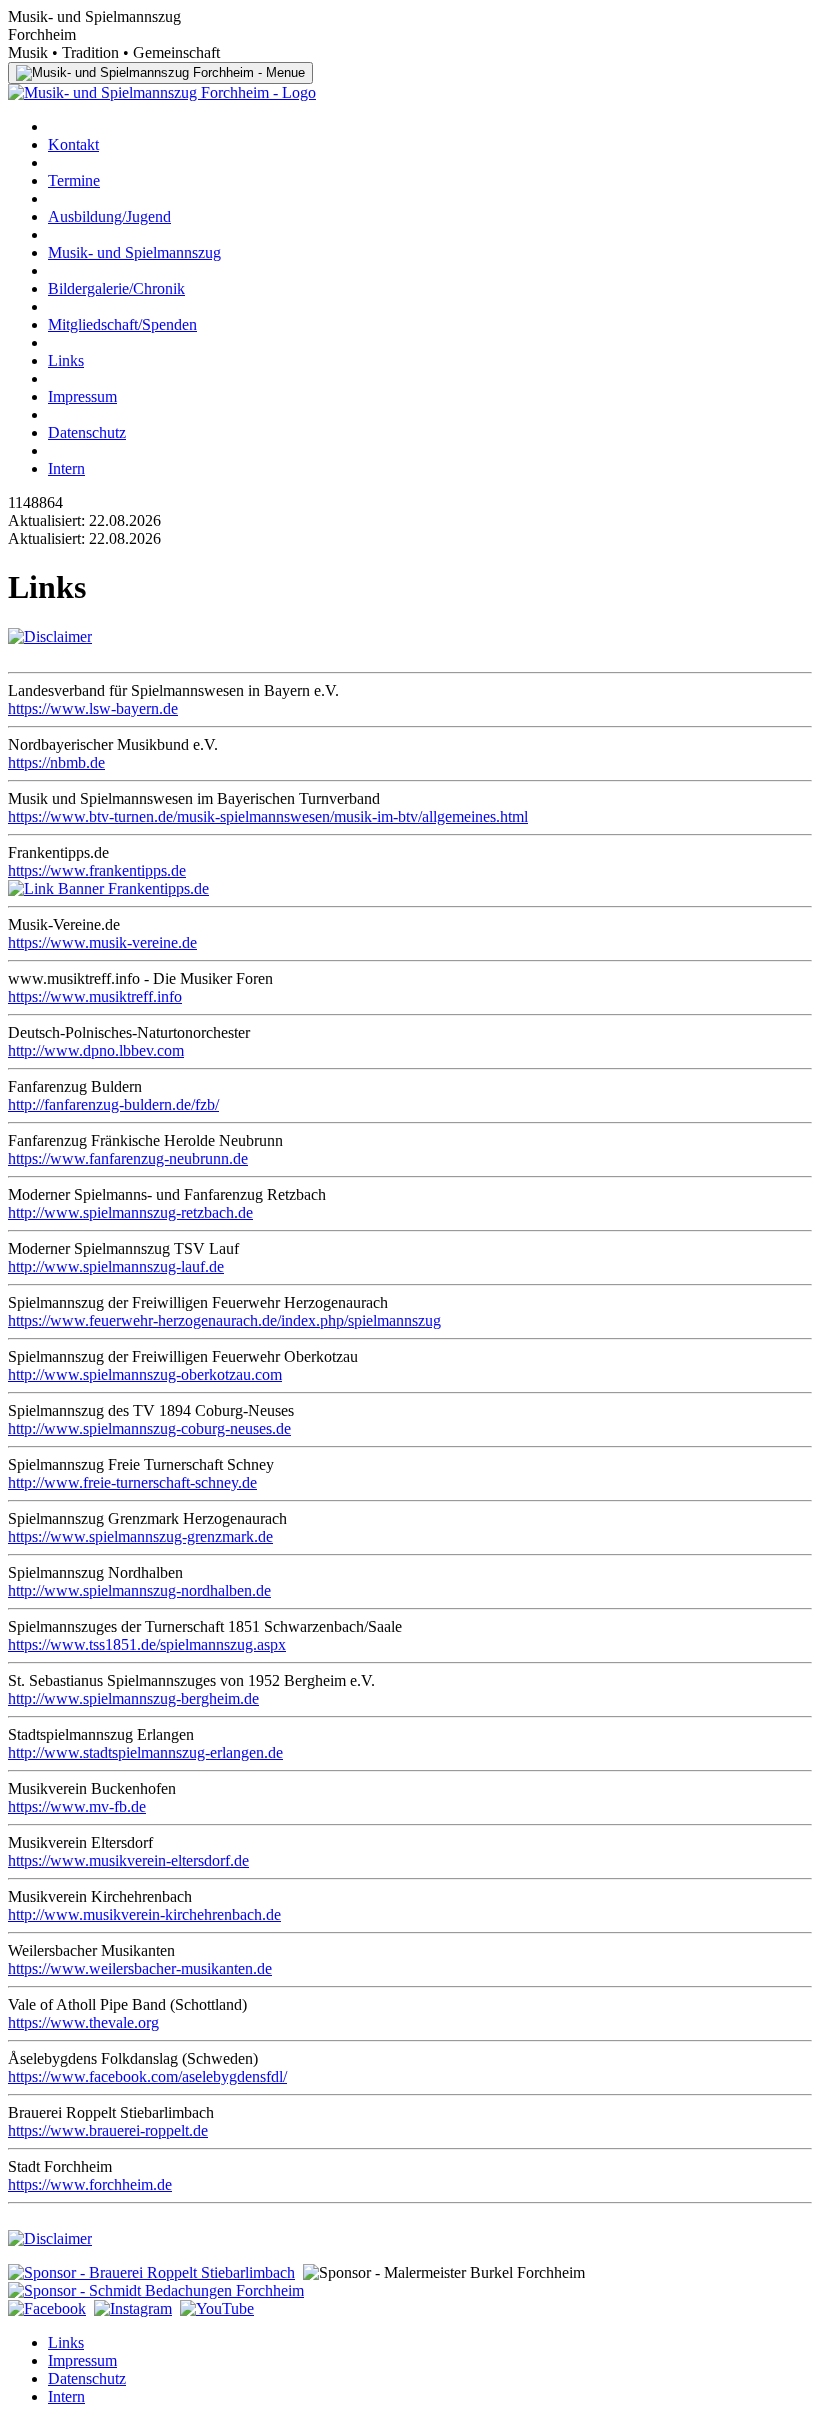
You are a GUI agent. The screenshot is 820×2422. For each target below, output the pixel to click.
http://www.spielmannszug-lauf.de (116, 1266)
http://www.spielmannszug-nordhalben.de (139, 1590)
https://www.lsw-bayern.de (93, 708)
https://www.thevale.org (83, 2022)
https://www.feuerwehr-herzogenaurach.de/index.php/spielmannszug (224, 1320)
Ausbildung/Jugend (109, 216)
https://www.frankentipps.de (97, 870)
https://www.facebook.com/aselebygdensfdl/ (147, 2076)
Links (66, 360)
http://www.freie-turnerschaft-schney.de (132, 1482)
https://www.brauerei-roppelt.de (108, 2130)
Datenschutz (87, 432)
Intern (66, 468)
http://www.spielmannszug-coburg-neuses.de (149, 1428)
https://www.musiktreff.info (95, 996)
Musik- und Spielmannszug (134, 252)
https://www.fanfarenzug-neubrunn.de (128, 1158)
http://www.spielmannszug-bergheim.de (133, 1698)
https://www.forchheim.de (90, 2184)
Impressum (82, 396)
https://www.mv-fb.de (77, 1806)
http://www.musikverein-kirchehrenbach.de (144, 1914)
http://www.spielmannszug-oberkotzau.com (145, 1374)
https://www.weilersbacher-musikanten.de (140, 1968)
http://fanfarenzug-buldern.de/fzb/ (113, 1104)
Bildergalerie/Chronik (116, 288)
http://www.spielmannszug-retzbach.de (130, 1212)
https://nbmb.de (56, 762)
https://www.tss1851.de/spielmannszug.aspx (147, 1644)
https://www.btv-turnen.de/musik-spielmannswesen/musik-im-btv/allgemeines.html (268, 816)
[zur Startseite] (162, 92)
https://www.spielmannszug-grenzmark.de (140, 1536)
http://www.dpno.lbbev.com (96, 1050)
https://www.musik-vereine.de (102, 942)
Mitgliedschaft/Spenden (122, 324)
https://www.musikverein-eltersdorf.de (128, 1860)
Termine (74, 180)
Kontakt (73, 144)
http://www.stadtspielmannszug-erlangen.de (145, 1752)
